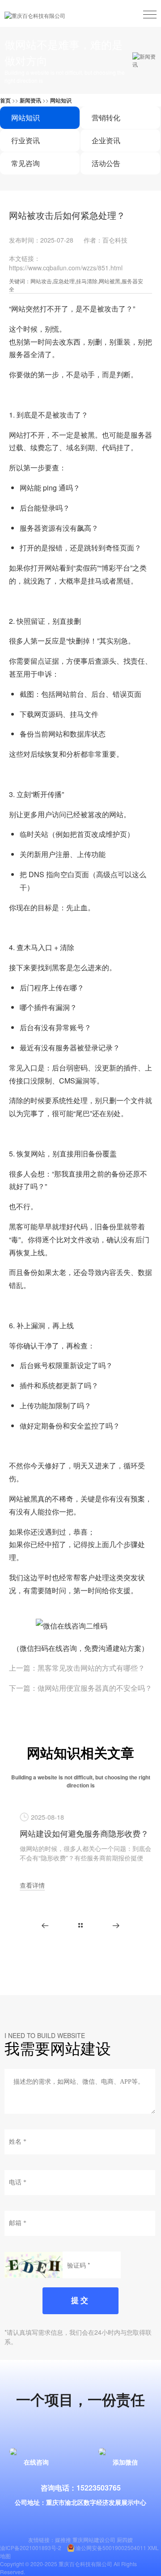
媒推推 (63, 2540)
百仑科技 (115, 240)
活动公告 (106, 163)
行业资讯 (25, 140)
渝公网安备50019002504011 (111, 2548)
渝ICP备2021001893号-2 (31, 2548)
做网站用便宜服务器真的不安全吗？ (95, 1688)
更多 (80, 1925)
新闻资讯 (30, 100)
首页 (5, 100)
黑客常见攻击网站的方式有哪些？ (91, 1668)
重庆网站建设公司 (94, 2540)
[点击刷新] (34, 2265)
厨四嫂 (125, 2540)
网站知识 (61, 100)
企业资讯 (106, 140)
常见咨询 (25, 163)
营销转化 (106, 117)
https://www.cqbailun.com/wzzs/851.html (66, 268)
